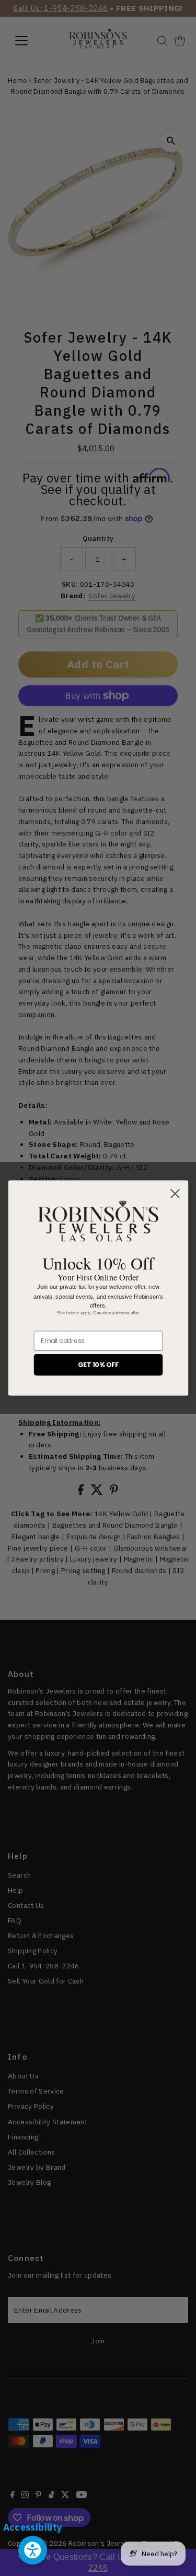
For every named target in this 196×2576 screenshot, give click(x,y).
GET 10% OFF (98, 1364)
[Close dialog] (175, 1194)
